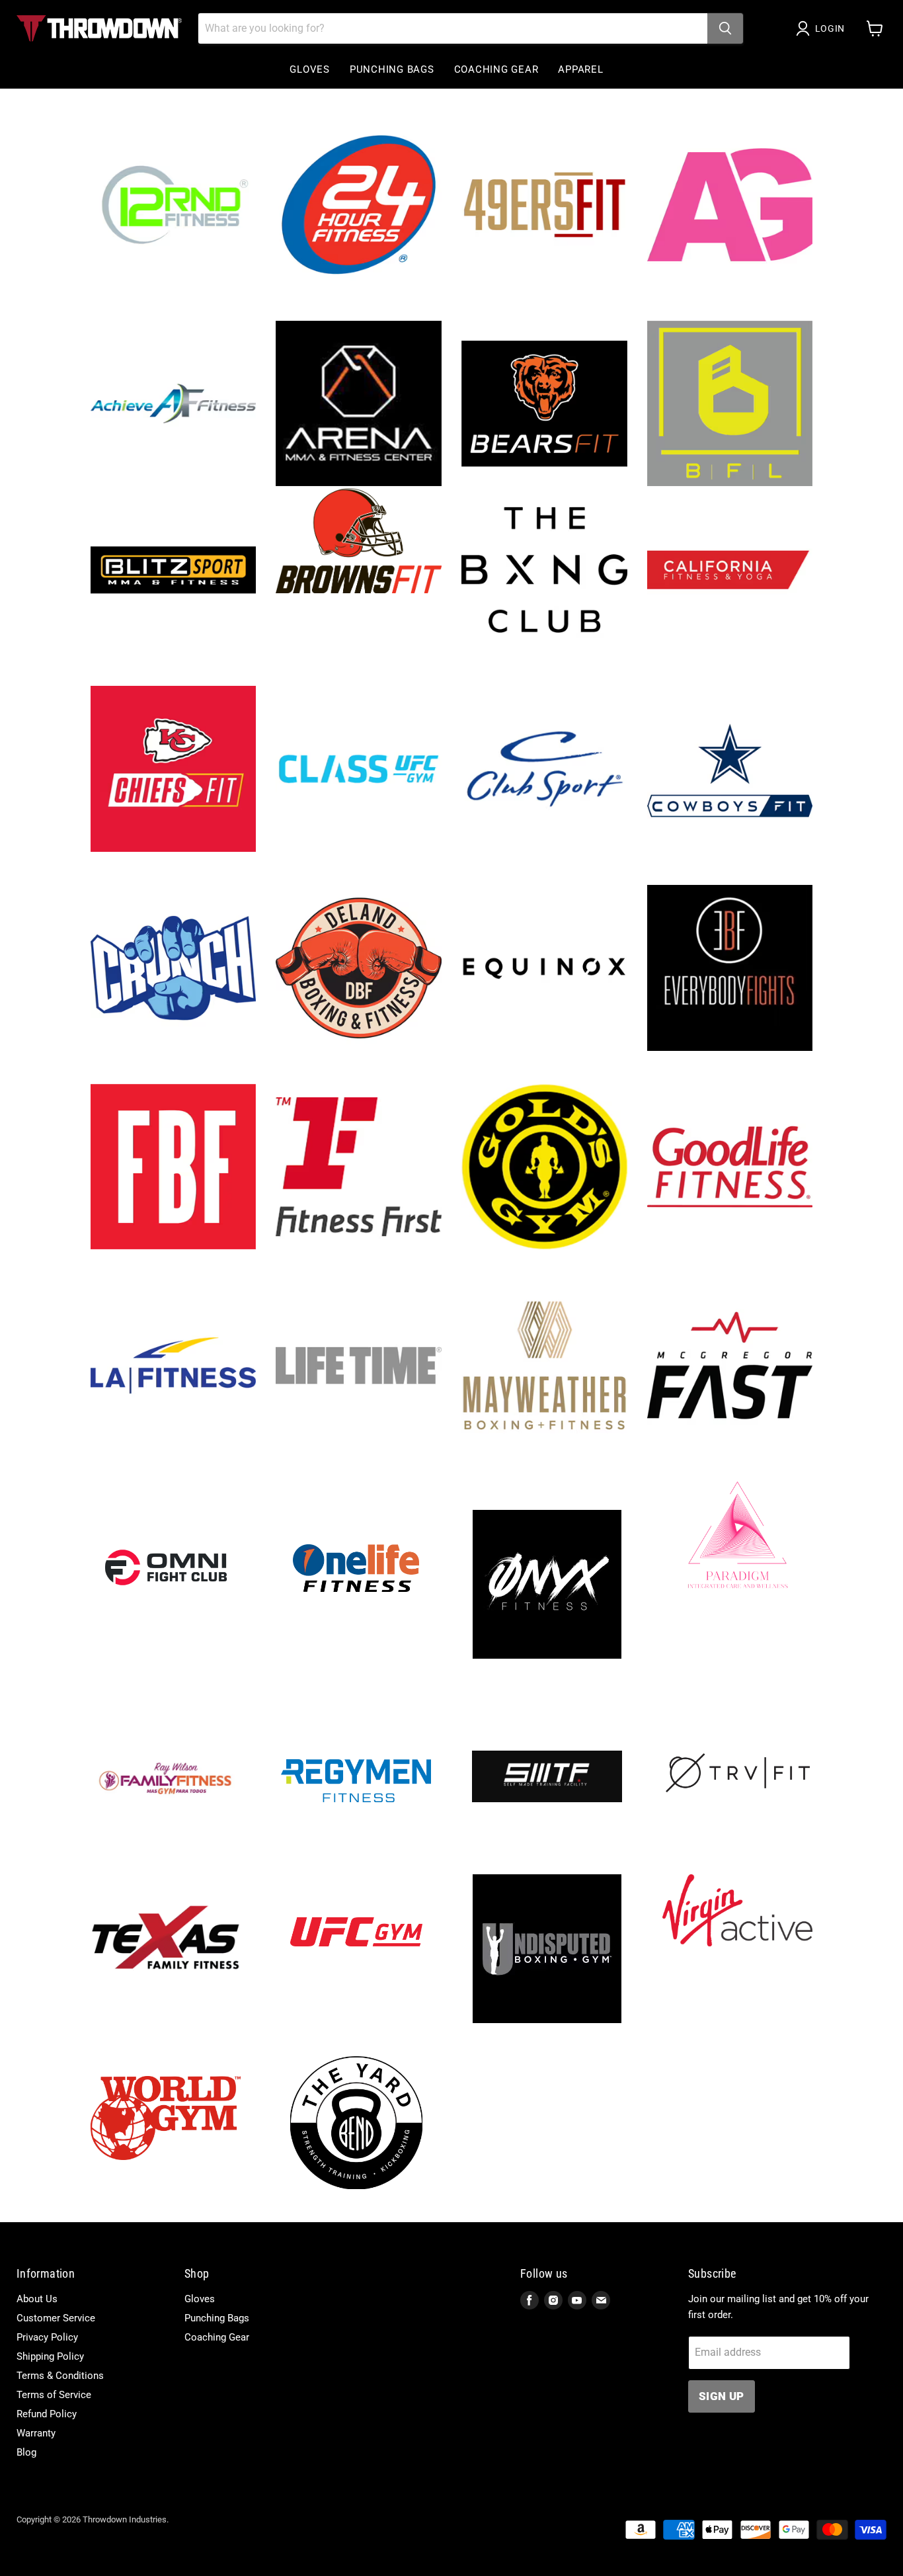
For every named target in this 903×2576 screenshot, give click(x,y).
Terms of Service (54, 2395)
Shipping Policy (50, 2356)
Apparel (580, 69)
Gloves (310, 69)
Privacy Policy (47, 2337)
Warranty (36, 2433)
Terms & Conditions (60, 2376)
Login (830, 28)
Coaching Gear (496, 69)
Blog (26, 2452)
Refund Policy (47, 2414)
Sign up (721, 2396)
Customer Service (56, 2318)
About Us (37, 2299)
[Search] (725, 28)
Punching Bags (392, 69)
